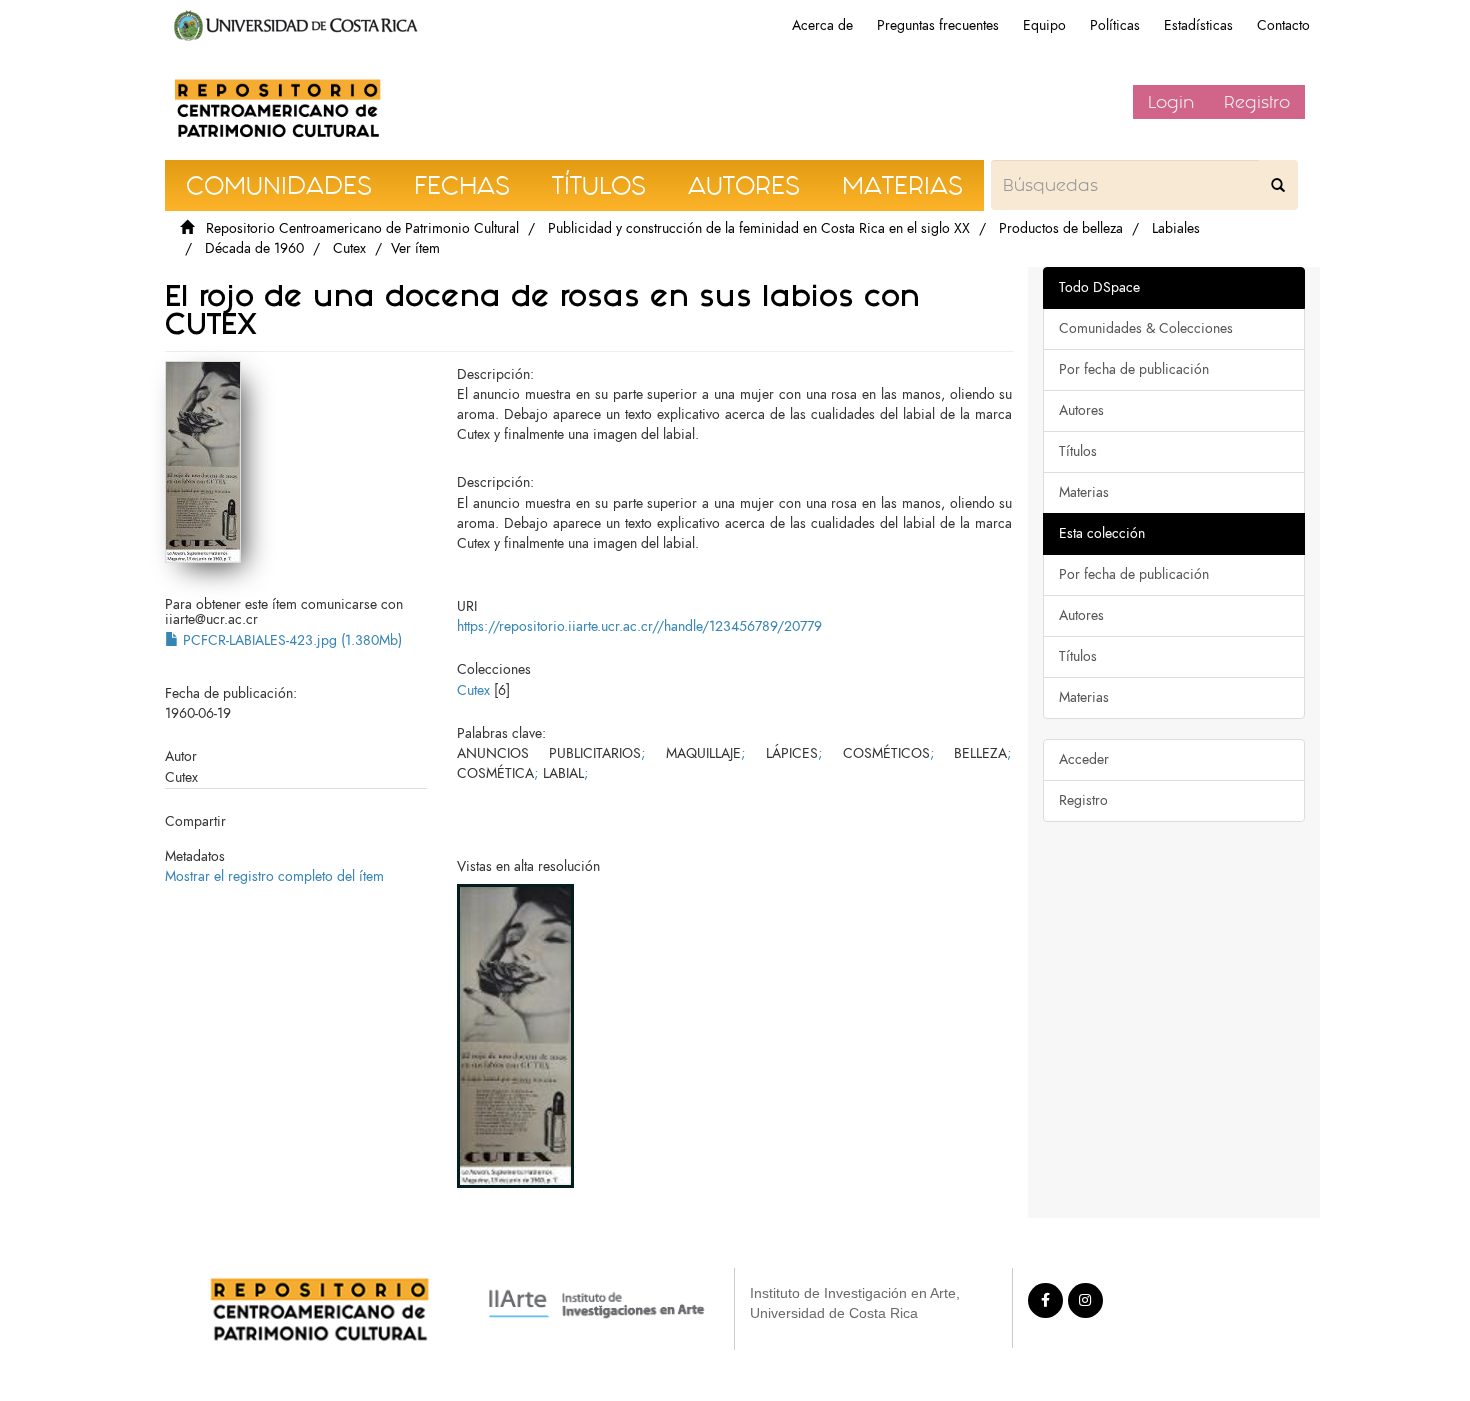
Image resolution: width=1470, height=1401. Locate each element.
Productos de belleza (1061, 228)
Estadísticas (1198, 25)
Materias (1084, 492)
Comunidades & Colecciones (1146, 328)
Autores (1081, 410)
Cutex (349, 248)
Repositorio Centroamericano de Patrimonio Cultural (362, 228)
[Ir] (1278, 185)
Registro (1257, 102)
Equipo (1044, 25)
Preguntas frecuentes (938, 25)
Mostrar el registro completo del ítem (274, 876)
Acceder (1084, 759)
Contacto (1283, 25)
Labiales (1176, 228)
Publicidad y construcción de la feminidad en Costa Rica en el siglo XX (759, 228)
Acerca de (822, 25)
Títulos (1078, 451)
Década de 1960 (254, 248)
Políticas (1115, 25)
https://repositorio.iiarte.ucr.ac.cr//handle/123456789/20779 (639, 626)
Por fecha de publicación (1134, 369)
